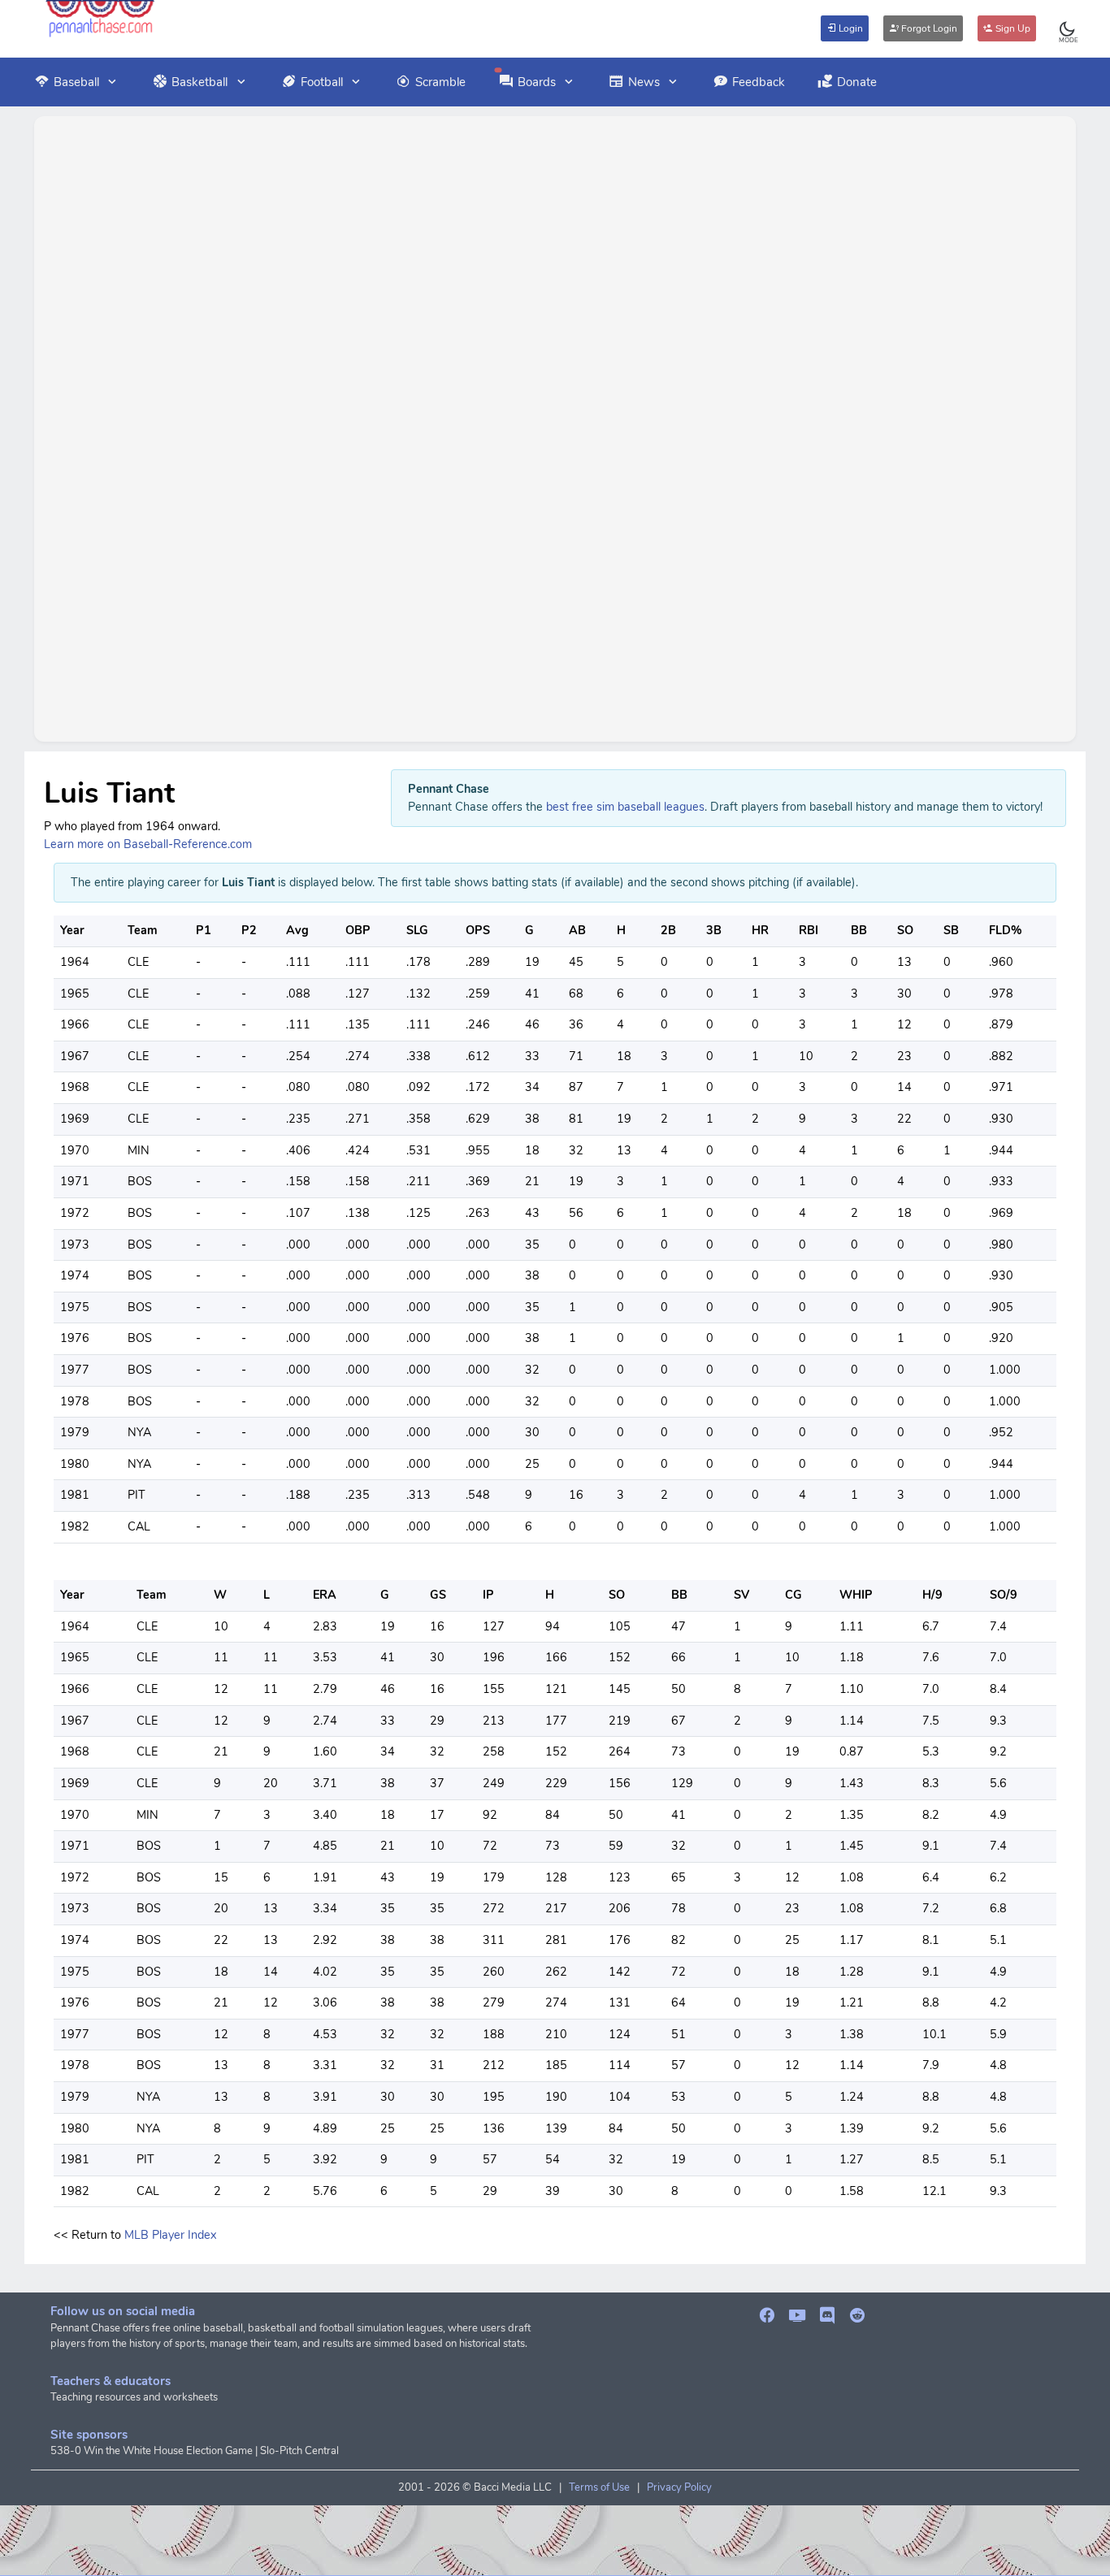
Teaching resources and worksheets (134, 2397)
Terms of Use (599, 2487)
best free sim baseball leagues (625, 807)
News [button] (644, 82)
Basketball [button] (199, 82)
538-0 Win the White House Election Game (152, 2451)
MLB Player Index (170, 2235)
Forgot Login (928, 28)
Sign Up (1012, 28)
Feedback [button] (759, 82)
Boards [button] (537, 82)
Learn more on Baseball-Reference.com (148, 844)
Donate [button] (857, 82)
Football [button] (322, 82)
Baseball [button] (76, 82)
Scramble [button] (440, 82)
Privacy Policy (679, 2487)
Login (850, 28)
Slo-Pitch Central (299, 2451)
